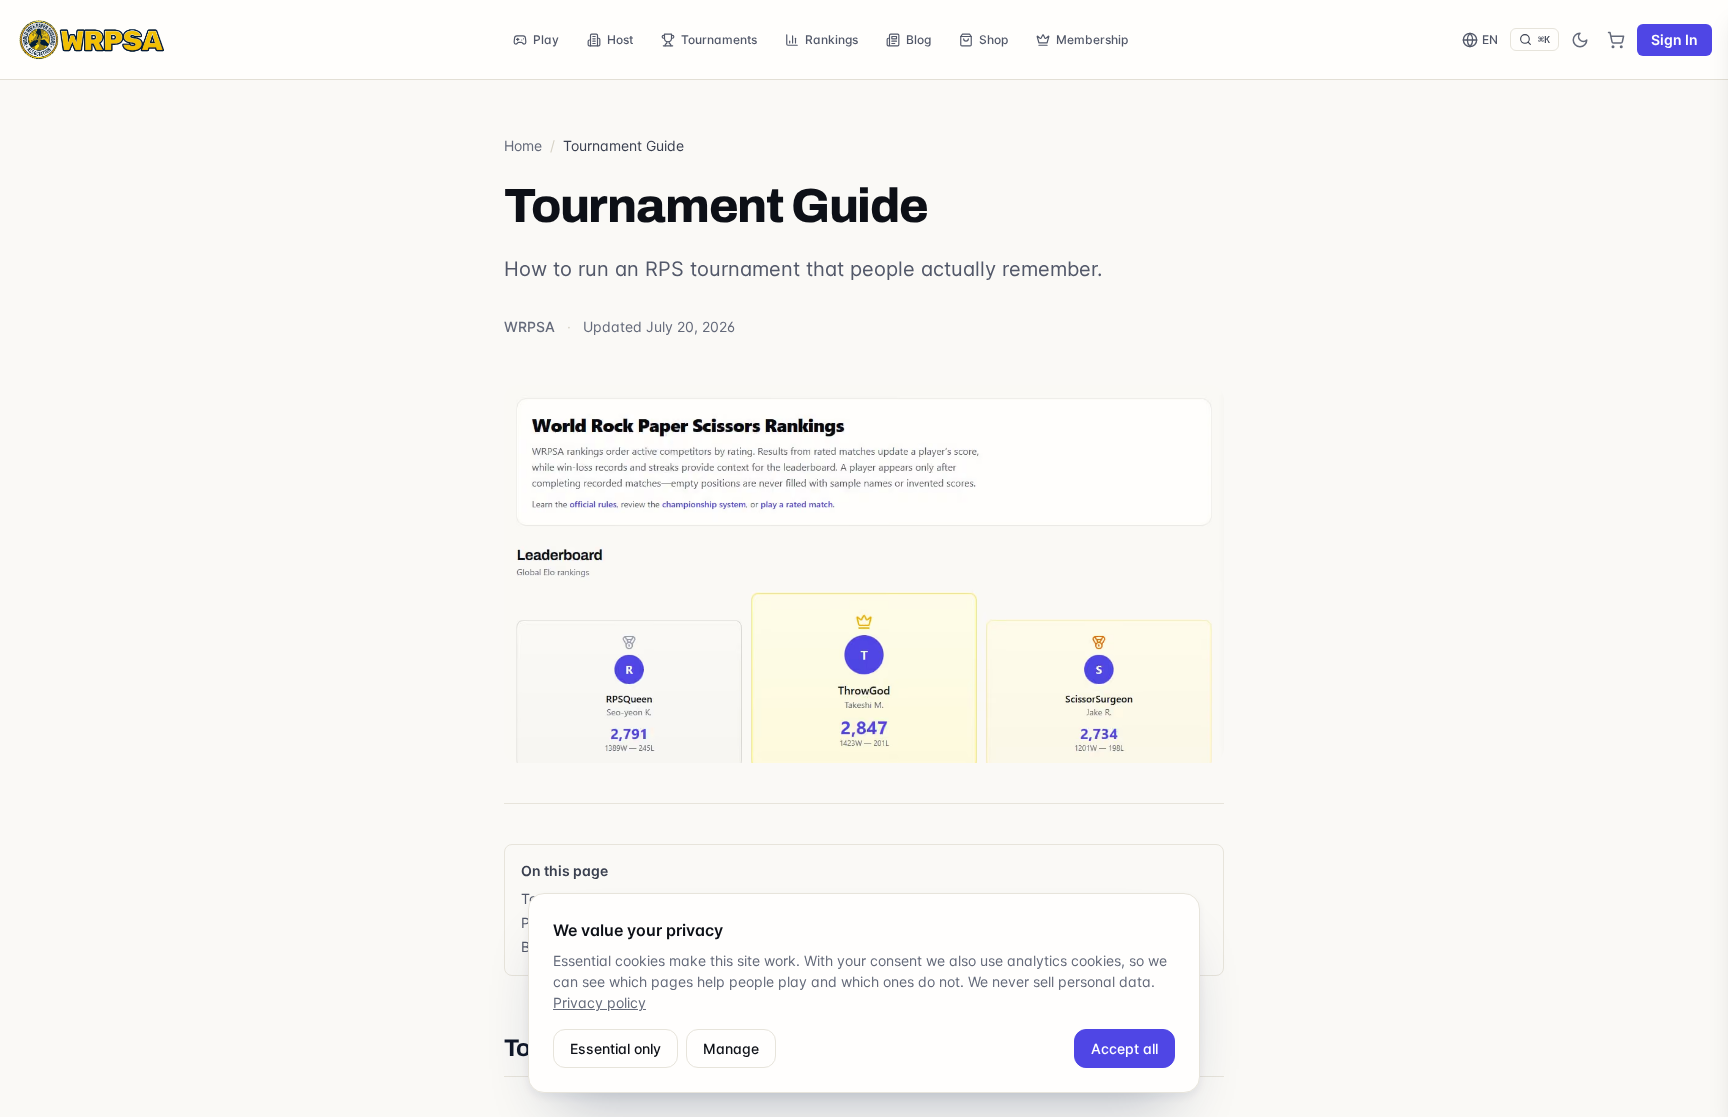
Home (523, 145)
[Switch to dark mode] (1580, 40)
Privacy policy (599, 1002)
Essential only (615, 1048)
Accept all (1124, 1048)
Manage (731, 1048)
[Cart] (1616, 40)
